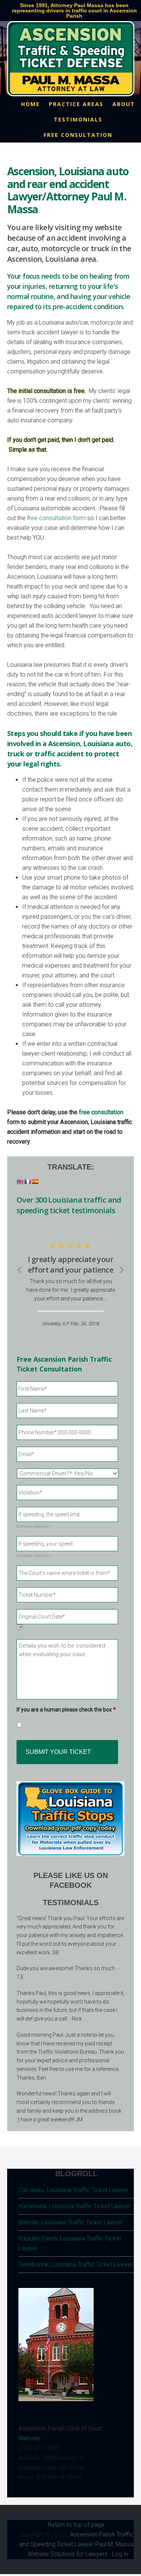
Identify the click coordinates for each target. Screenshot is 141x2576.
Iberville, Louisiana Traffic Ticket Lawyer (71, 2222)
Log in (120, 2554)
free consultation (101, 1112)
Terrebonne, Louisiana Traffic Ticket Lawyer (76, 2264)
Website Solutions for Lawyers (67, 2554)
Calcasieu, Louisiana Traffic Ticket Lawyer (73, 2190)
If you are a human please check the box (66, 1710)
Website (29, 2438)
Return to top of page (76, 2525)
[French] (27, 1182)
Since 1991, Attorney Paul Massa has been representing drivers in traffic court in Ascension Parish (74, 11)
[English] (20, 1182)
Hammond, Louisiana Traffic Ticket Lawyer (74, 2206)
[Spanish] (35, 1182)
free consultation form (56, 518)
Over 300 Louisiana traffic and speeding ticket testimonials (69, 1205)
